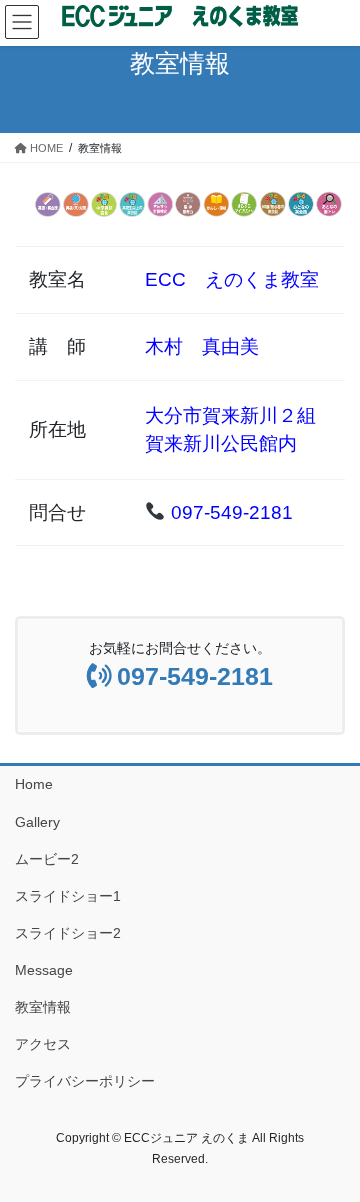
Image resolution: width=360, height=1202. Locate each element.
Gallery (37, 822)
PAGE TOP (331, 1148)
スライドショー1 (68, 896)
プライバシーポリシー (85, 1081)
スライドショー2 (68, 933)
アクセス (43, 1044)
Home (34, 784)
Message (44, 970)
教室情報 (43, 1007)
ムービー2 (47, 859)
